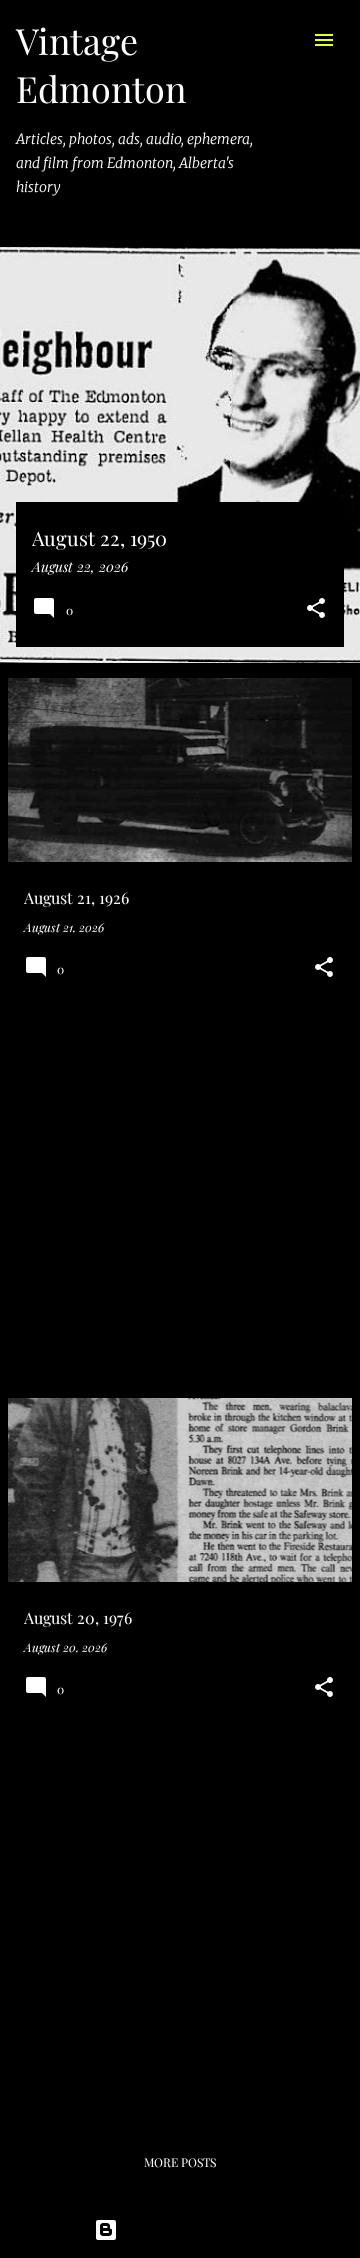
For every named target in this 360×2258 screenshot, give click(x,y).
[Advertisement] (180, 1202)
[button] (316, 609)
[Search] (284, 40)
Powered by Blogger (192, 2230)
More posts (180, 2162)
